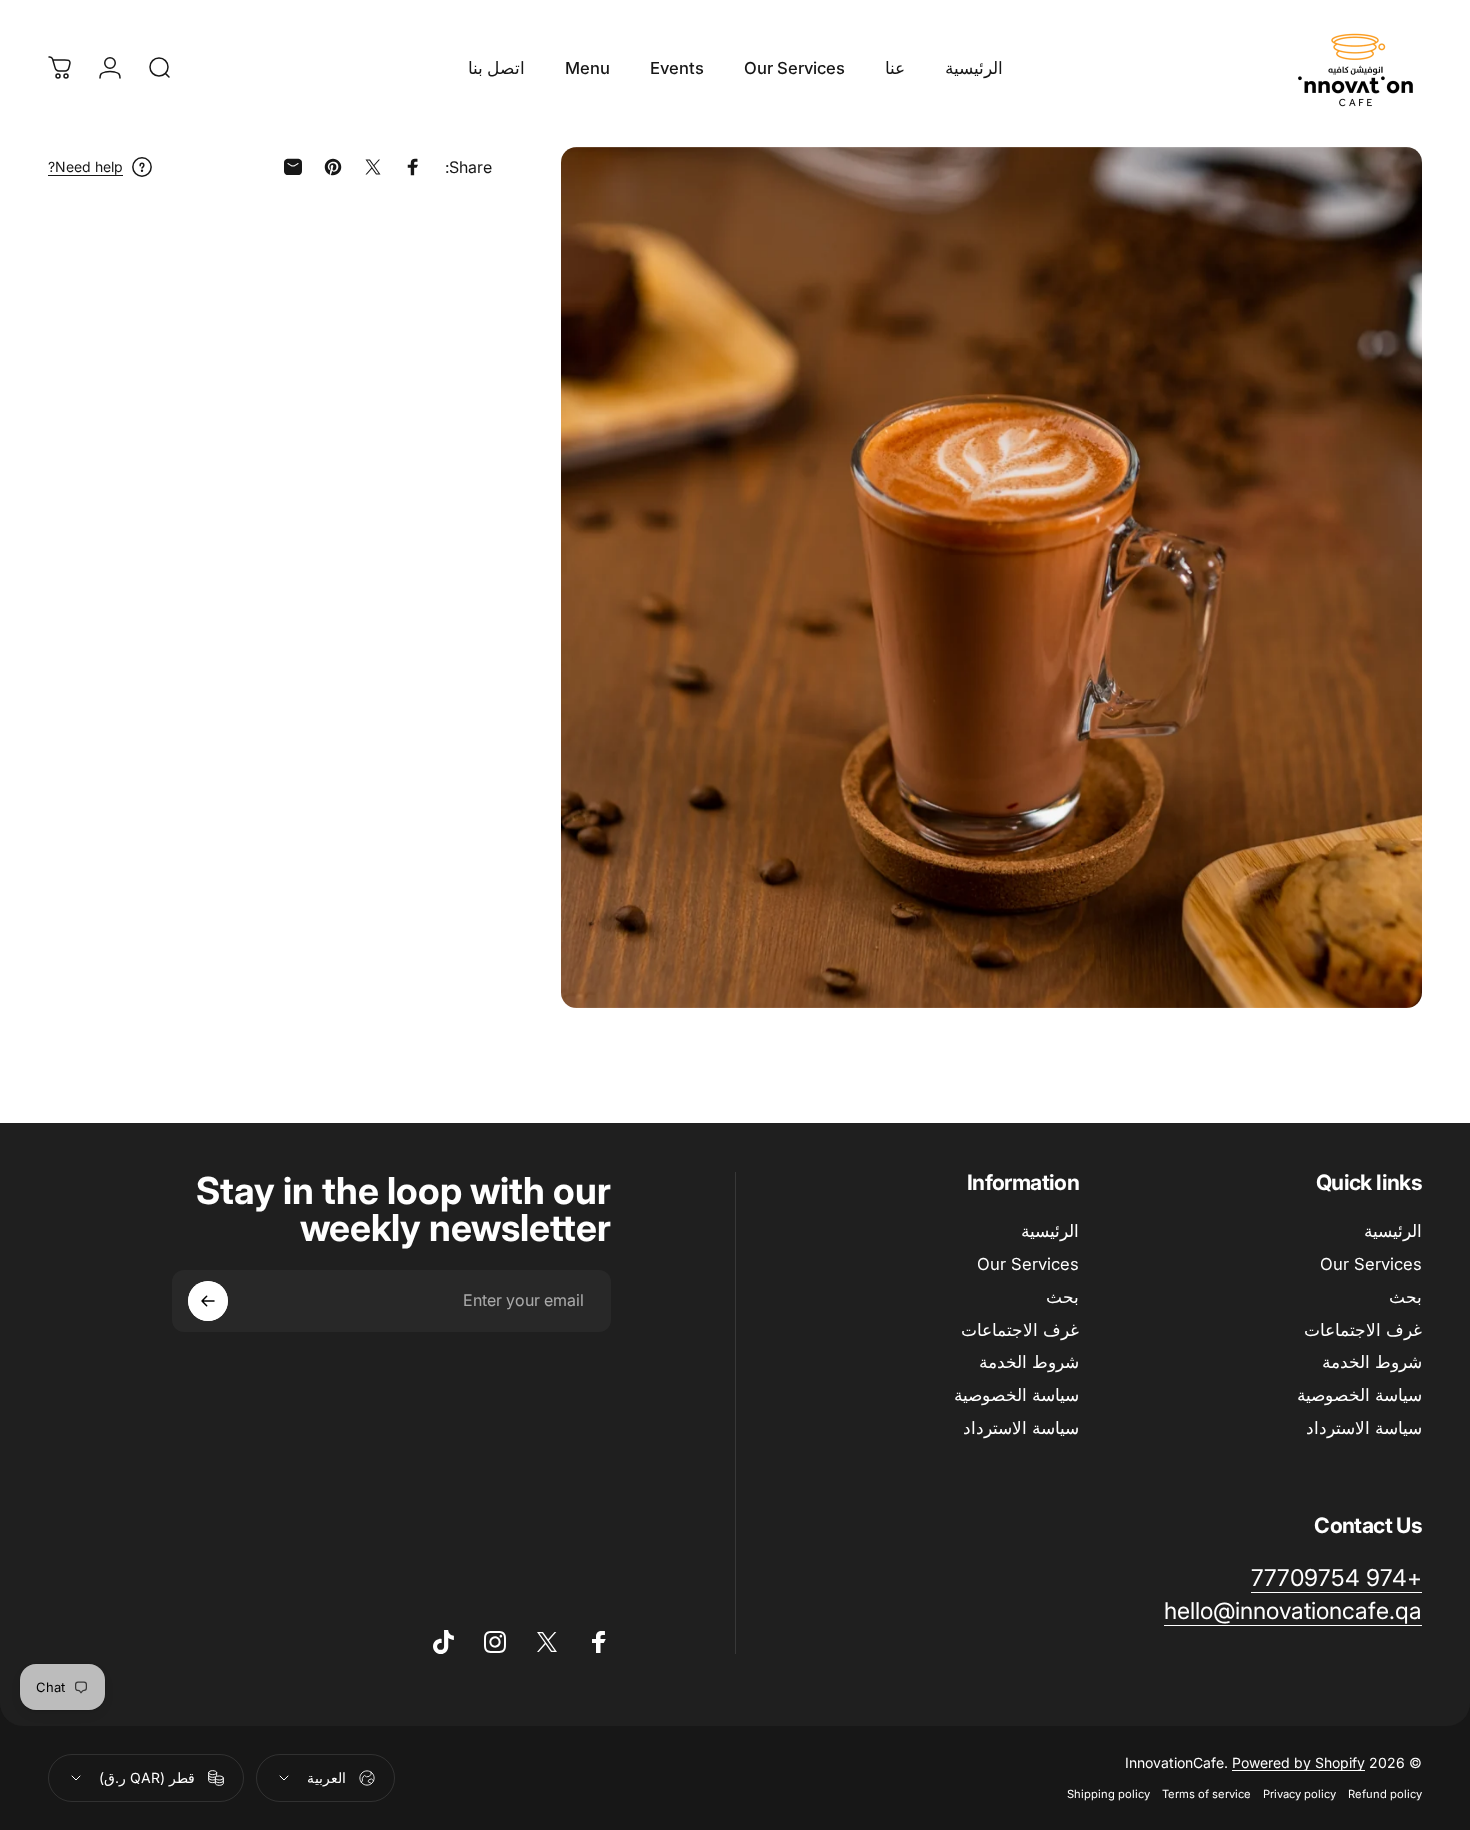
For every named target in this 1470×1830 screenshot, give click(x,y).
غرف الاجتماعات (1363, 1330)
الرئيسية (1393, 1231)
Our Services (1371, 1264)
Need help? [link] (85, 166)
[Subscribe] (208, 1301)
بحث (1405, 1297)
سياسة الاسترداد (1364, 1428)
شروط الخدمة (1372, 1362)
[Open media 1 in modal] (991, 577)
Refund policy (1385, 1794)
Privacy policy (1299, 1794)
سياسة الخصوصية (1359, 1395)
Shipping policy (1108, 1794)
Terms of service (1206, 1794)
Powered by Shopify (1298, 1762)
